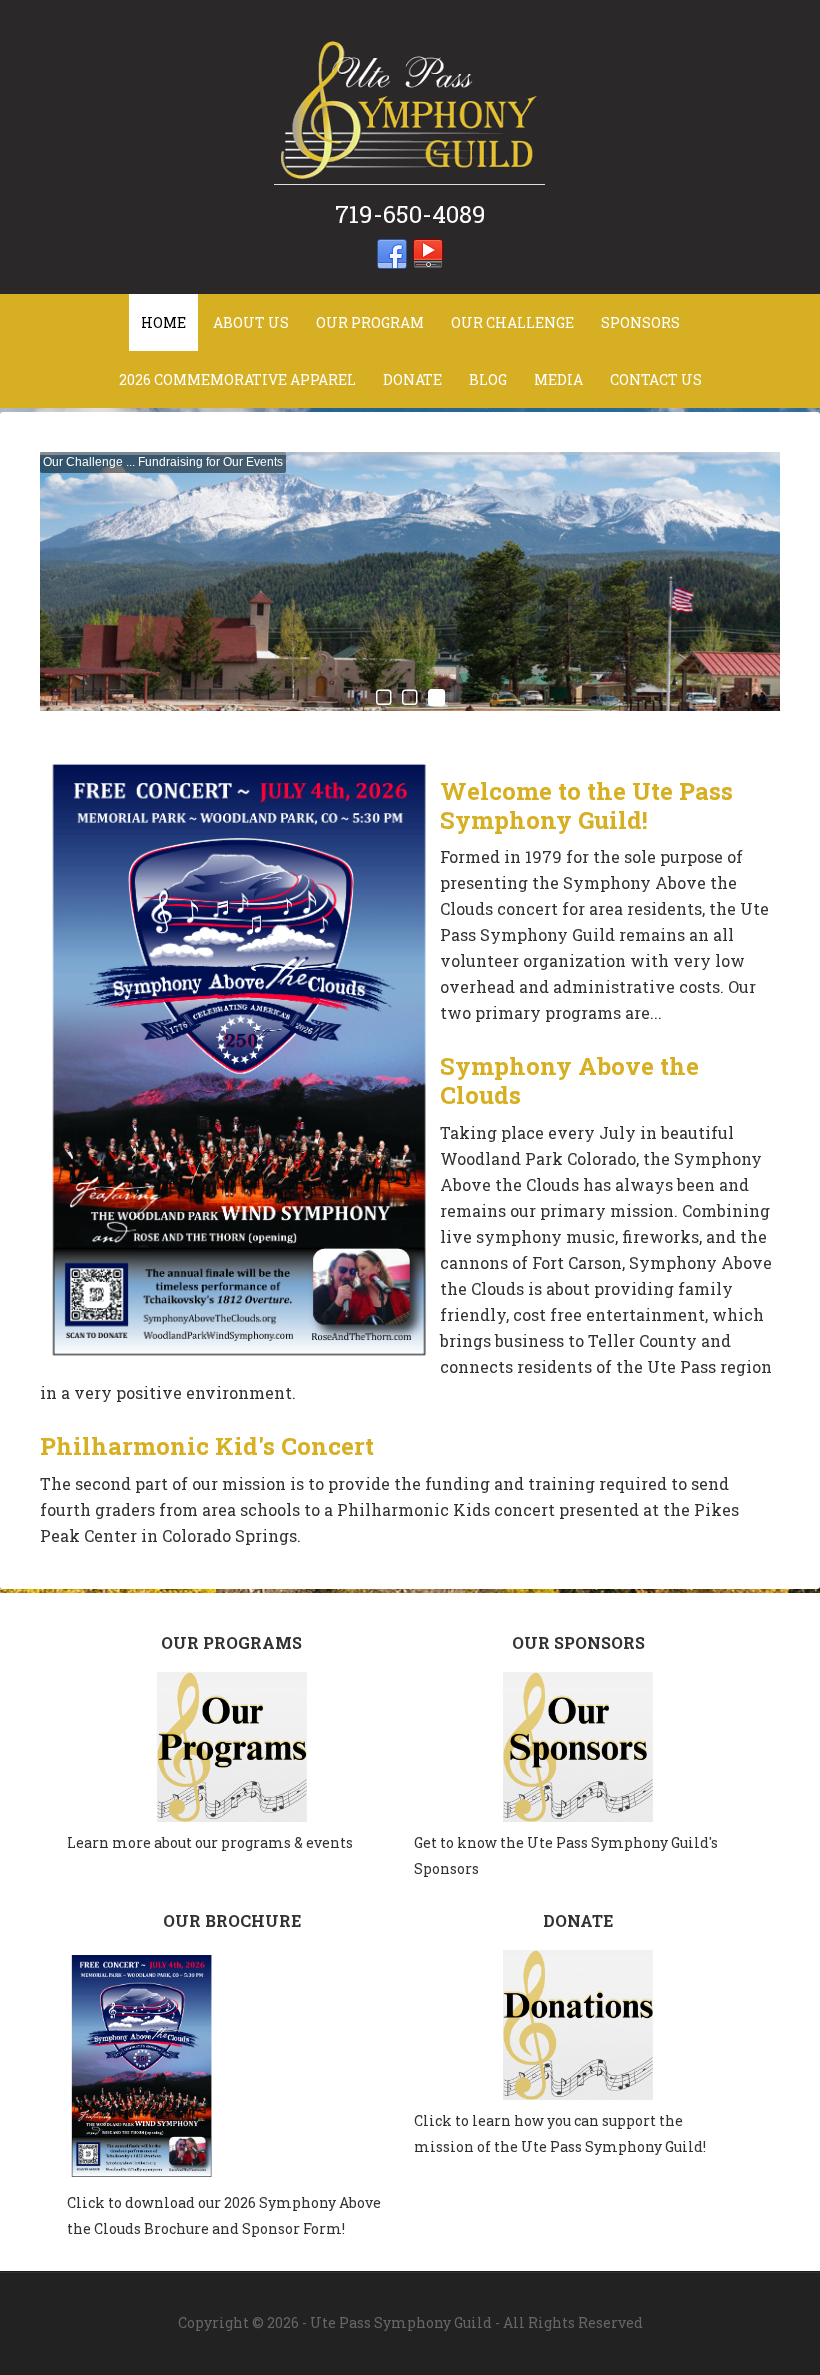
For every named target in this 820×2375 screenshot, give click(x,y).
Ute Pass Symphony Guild (410, 110)
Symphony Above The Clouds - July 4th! (151, 461)
